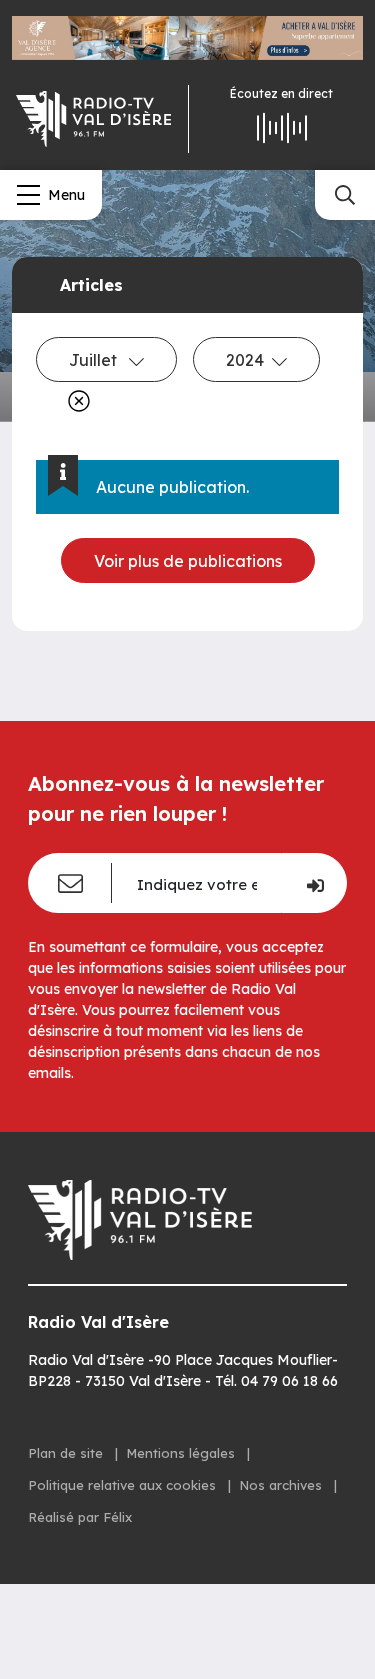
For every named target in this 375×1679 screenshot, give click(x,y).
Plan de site (67, 1453)
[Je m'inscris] (314, 883)
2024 (245, 360)
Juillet (95, 360)
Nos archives (282, 1485)
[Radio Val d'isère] (94, 119)
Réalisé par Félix (80, 1517)
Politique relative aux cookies (124, 1485)
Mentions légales (182, 1453)
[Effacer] (75, 401)
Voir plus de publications (188, 561)
